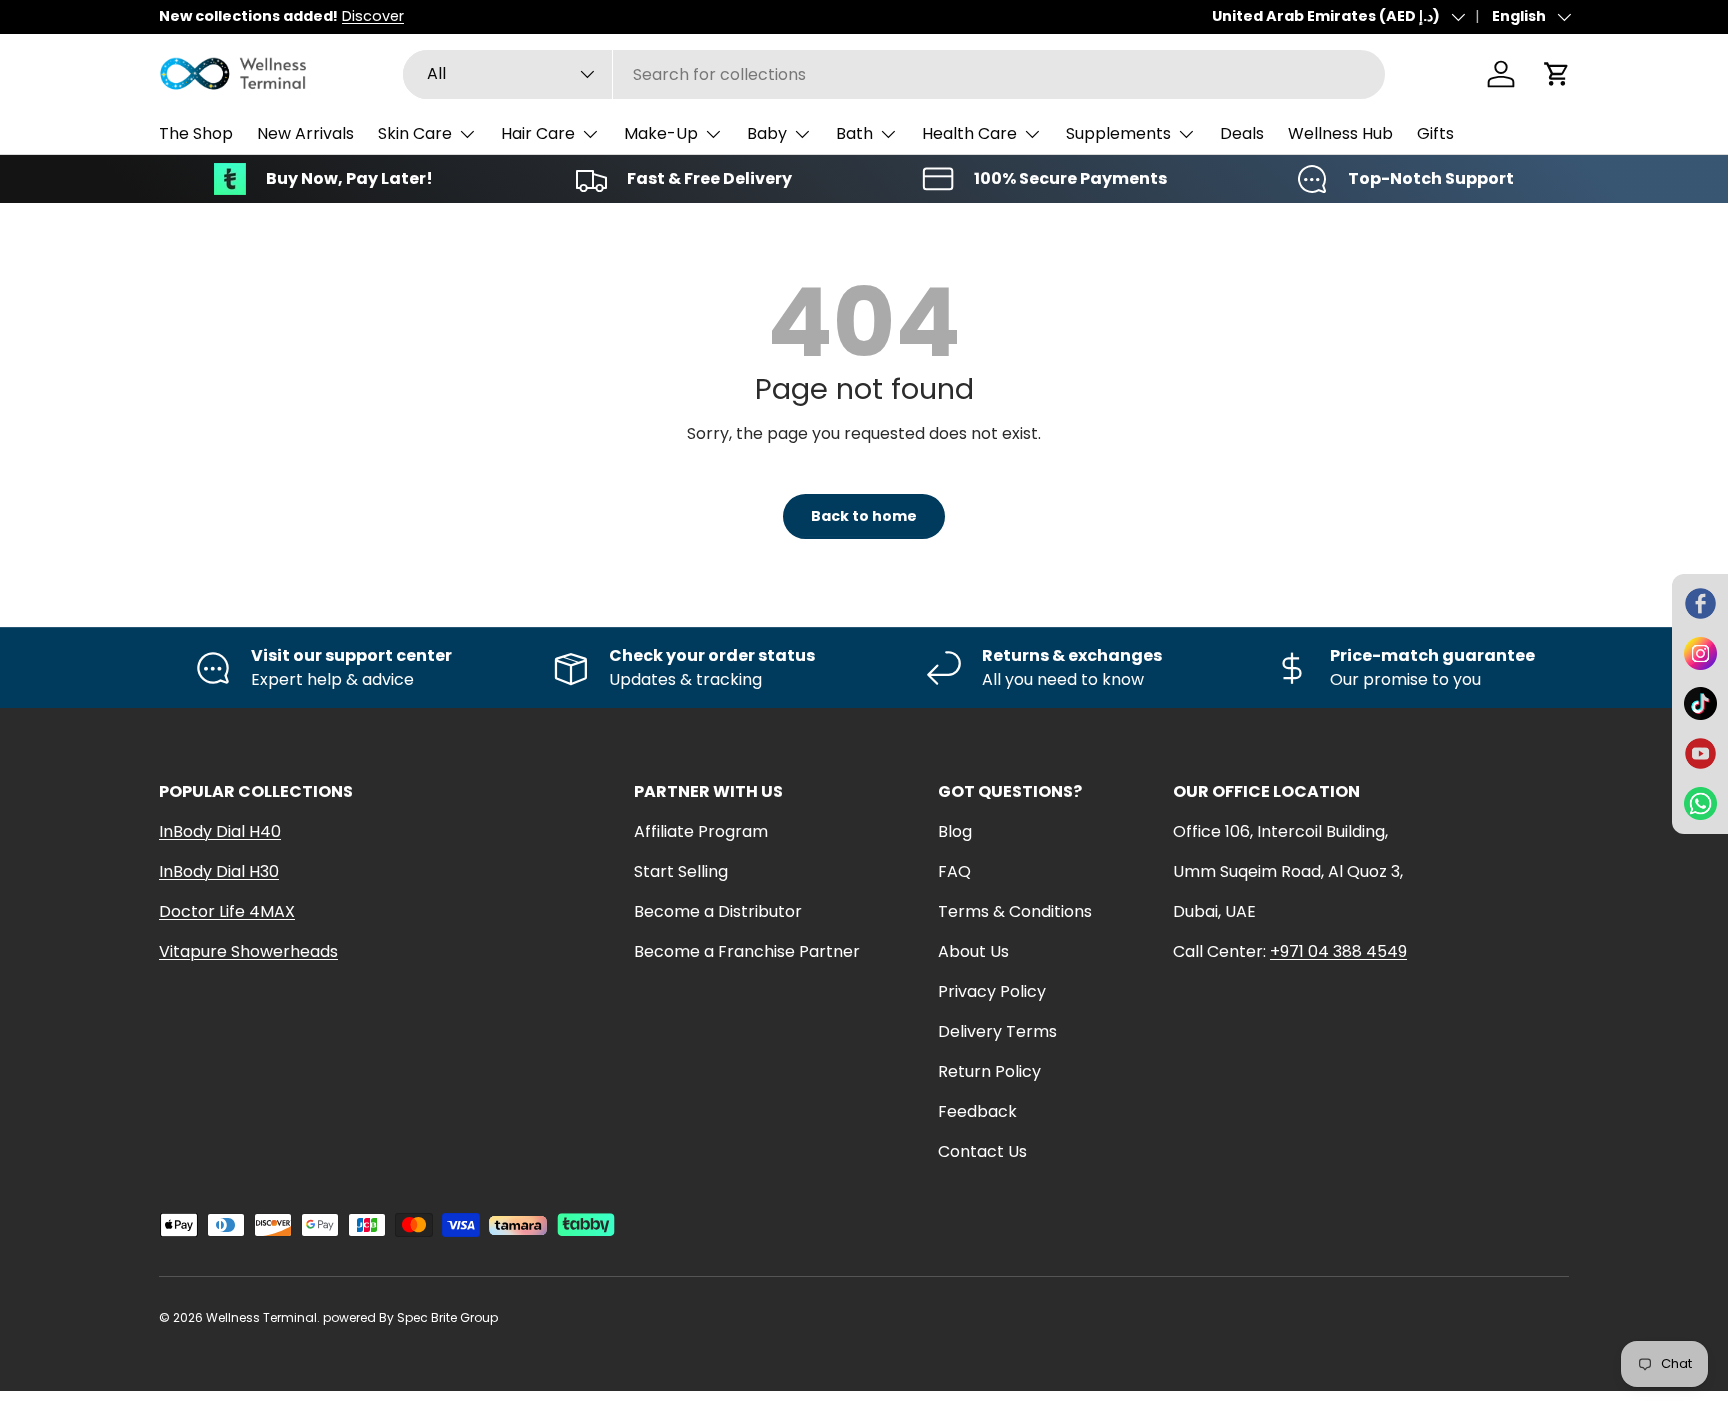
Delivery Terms (997, 1031)
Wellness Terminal (261, 1317)
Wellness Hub (1340, 133)
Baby (767, 133)
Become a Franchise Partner (747, 951)
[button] (1557, 74)
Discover (373, 16)
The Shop (196, 133)
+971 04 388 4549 (1338, 951)
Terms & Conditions (1015, 911)
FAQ (954, 871)
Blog (955, 831)
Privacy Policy (992, 991)
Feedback (977, 1111)
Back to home (864, 516)
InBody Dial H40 (220, 831)
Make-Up (661, 133)
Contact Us (982, 1151)
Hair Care (538, 133)
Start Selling (681, 871)
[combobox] (894, 74)
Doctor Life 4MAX (227, 911)
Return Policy (989, 1071)
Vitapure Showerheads (248, 951)
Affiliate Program (701, 831)
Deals (1242, 133)
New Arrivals (305, 133)
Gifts (1435, 133)
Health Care (969, 133)
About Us (973, 951)
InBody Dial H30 (219, 871)
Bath (854, 133)
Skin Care (415, 133)
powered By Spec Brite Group (410, 1317)
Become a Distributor (718, 911)
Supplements (1118, 133)
